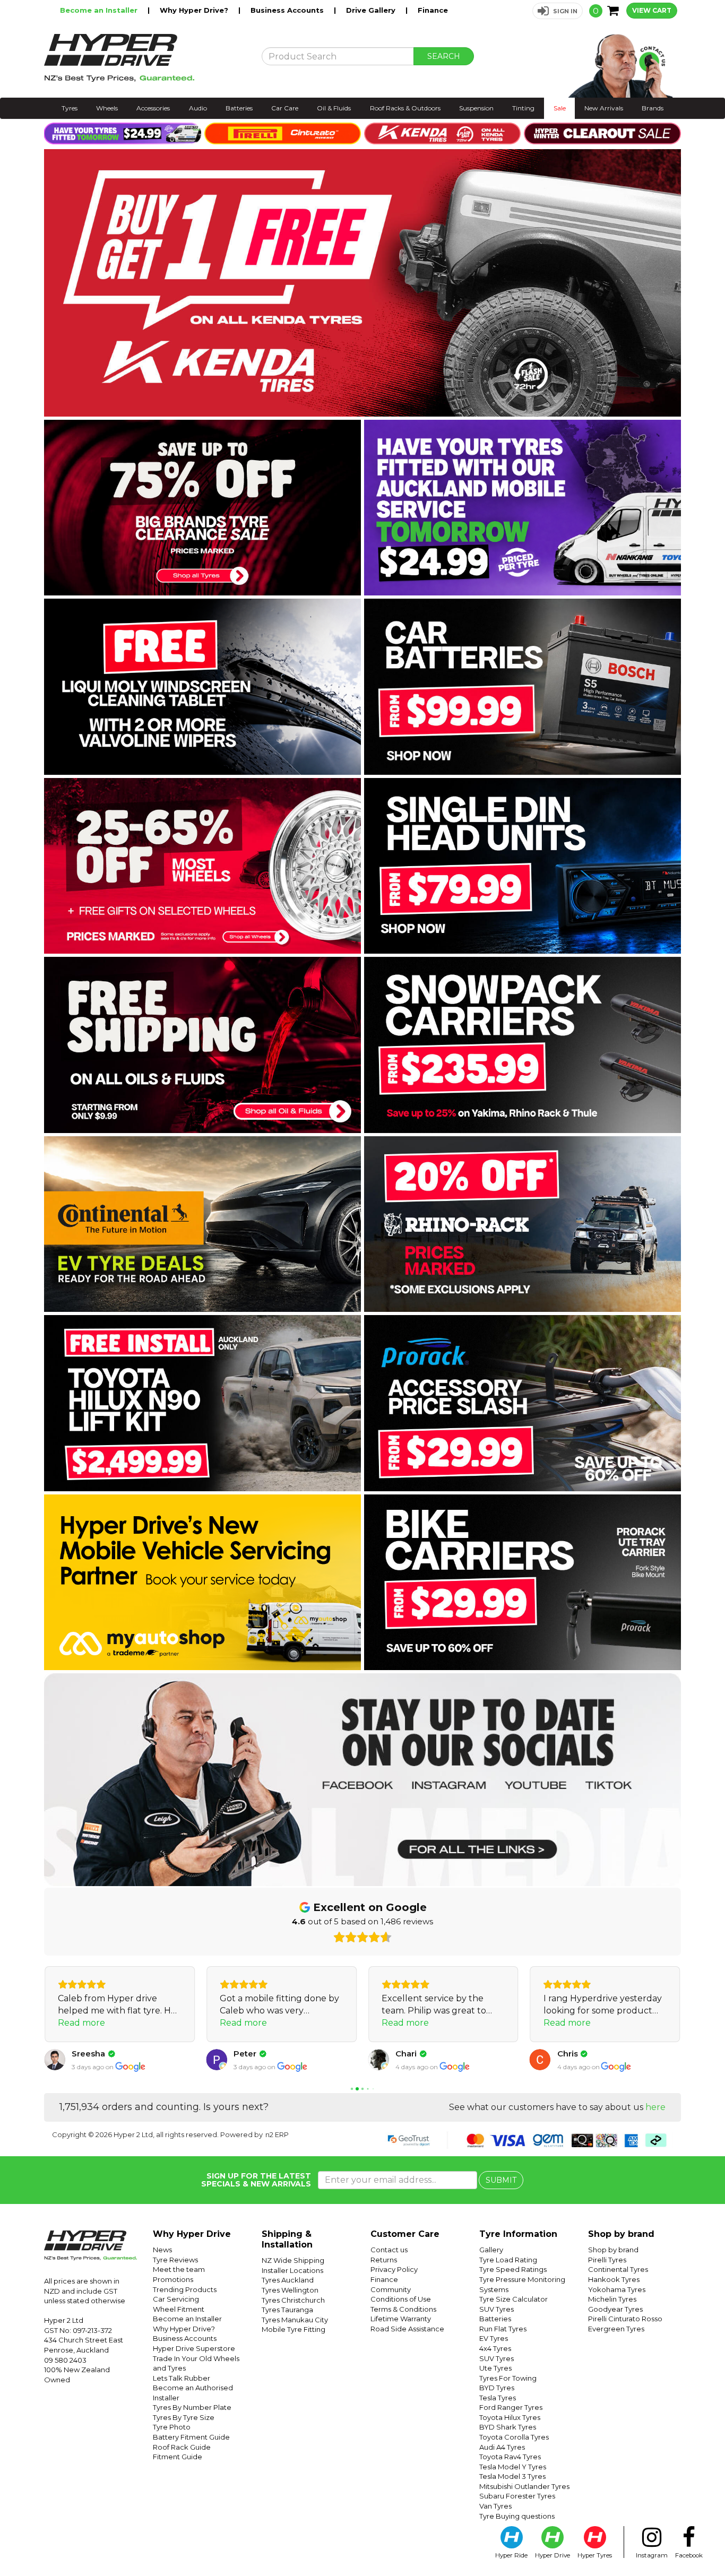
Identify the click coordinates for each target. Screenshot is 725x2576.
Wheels (107, 108)
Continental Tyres (618, 2269)
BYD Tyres (497, 2388)
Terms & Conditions (403, 2309)
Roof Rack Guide (182, 2447)
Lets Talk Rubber (182, 2378)
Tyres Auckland (288, 2280)
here (655, 2107)
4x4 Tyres (495, 2348)
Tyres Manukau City (295, 2320)
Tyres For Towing (508, 2378)
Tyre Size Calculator (513, 2299)
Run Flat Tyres (503, 2329)
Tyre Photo (172, 2427)
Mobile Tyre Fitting (294, 2329)
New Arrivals (604, 108)
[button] (558, 11)
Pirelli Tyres (607, 2260)
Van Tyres (495, 2506)
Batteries (239, 108)
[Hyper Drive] (145, 58)
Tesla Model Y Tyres (513, 2467)
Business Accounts (288, 10)
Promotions (173, 2279)
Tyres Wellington (290, 2290)
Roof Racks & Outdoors (405, 108)
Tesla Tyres (498, 2398)
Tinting (523, 108)
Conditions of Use (401, 2299)
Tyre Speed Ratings (513, 2269)
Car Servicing (176, 2299)
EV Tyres (494, 2338)
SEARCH (444, 56)
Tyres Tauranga (287, 2310)
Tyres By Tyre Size (184, 2417)
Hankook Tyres (614, 2279)
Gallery (491, 2250)
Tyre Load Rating (508, 2260)
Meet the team (179, 2269)
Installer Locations (292, 2270)
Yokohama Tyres (617, 2289)
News (162, 2250)
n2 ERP (277, 2134)
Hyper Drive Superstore (194, 2348)
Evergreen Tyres (616, 2329)
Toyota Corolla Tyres (514, 2437)
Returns (384, 2260)
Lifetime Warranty (401, 2319)
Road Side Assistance (407, 2329)
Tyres (70, 108)
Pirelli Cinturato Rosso (625, 2319)
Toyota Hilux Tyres (510, 2417)
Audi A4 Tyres (502, 2447)
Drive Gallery (372, 10)
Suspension (476, 108)
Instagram (652, 2555)
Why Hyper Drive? (195, 10)
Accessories (153, 108)
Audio (198, 108)
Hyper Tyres (595, 2555)
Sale (560, 108)
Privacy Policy (394, 2269)
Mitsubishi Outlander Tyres (524, 2486)
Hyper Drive (553, 2555)
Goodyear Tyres (615, 2309)
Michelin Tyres (612, 2299)
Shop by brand (613, 2250)
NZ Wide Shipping (293, 2260)
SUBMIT (501, 2180)
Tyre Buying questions (517, 2516)
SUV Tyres (497, 2309)
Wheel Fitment (179, 2309)
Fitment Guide (178, 2457)
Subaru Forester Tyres (517, 2496)
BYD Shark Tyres (508, 2427)
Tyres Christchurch (293, 2300)
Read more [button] (81, 2023)
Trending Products (185, 2289)
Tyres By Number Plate (192, 2407)
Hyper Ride (511, 2555)
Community (391, 2289)
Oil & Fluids (334, 108)
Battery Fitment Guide (191, 2437)
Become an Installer (100, 10)
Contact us (389, 2250)
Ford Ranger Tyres (511, 2407)
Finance (433, 10)
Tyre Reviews (175, 2260)
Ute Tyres (495, 2368)
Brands (653, 108)
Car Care (285, 108)
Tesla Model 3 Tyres (512, 2476)
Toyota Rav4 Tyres (510, 2457)
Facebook (689, 2555)
